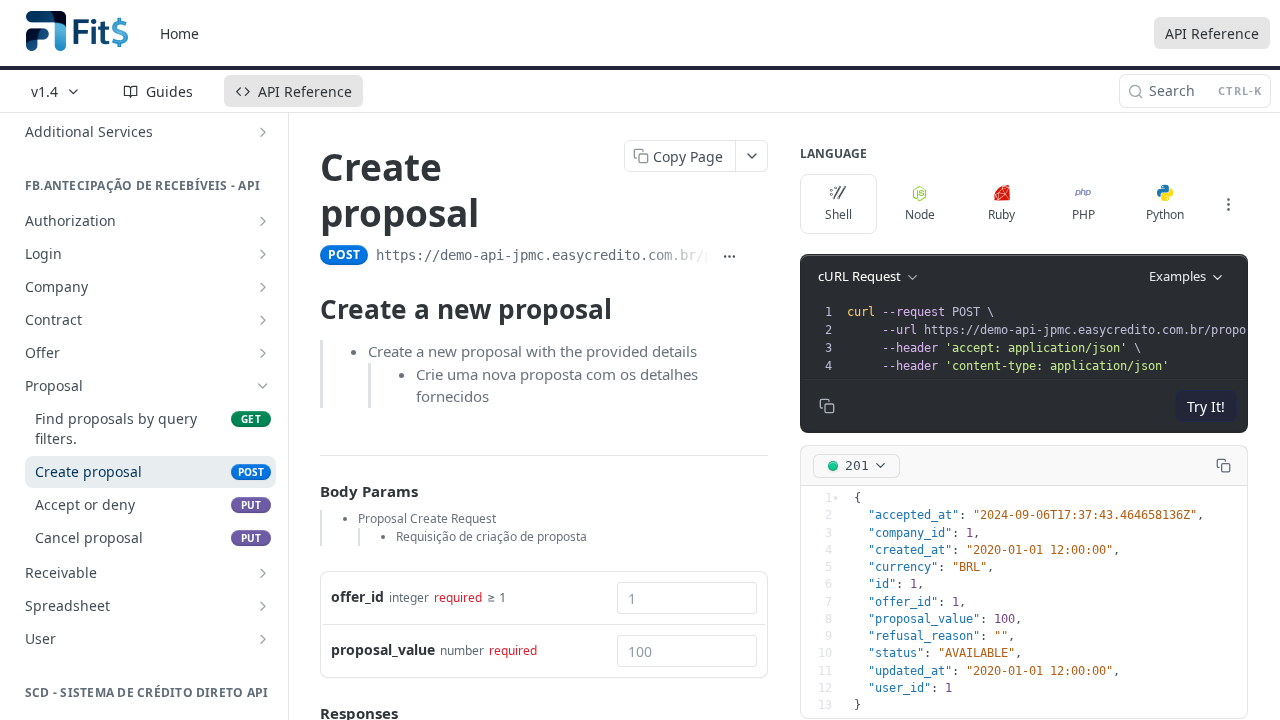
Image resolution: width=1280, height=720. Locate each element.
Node (920, 214)
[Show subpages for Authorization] (263, 221)
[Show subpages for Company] (263, 287)
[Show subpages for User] (263, 639)
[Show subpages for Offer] (263, 353)
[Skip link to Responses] (306, 714)
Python (1165, 214)
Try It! (1206, 406)
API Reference (1212, 33)
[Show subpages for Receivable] (263, 573)
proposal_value (383, 649)
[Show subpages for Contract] (263, 320)
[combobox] (687, 598)
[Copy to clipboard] (758, 257)
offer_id (357, 596)
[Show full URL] (730, 257)
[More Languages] (1228, 204)
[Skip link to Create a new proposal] (306, 309)
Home (179, 33)
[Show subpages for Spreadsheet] (263, 606)
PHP (1083, 214)
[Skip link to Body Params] (306, 491)
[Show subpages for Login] (263, 254)
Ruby (1001, 214)
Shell (838, 214)
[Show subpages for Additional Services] (263, 132)
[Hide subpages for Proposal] (263, 386)
